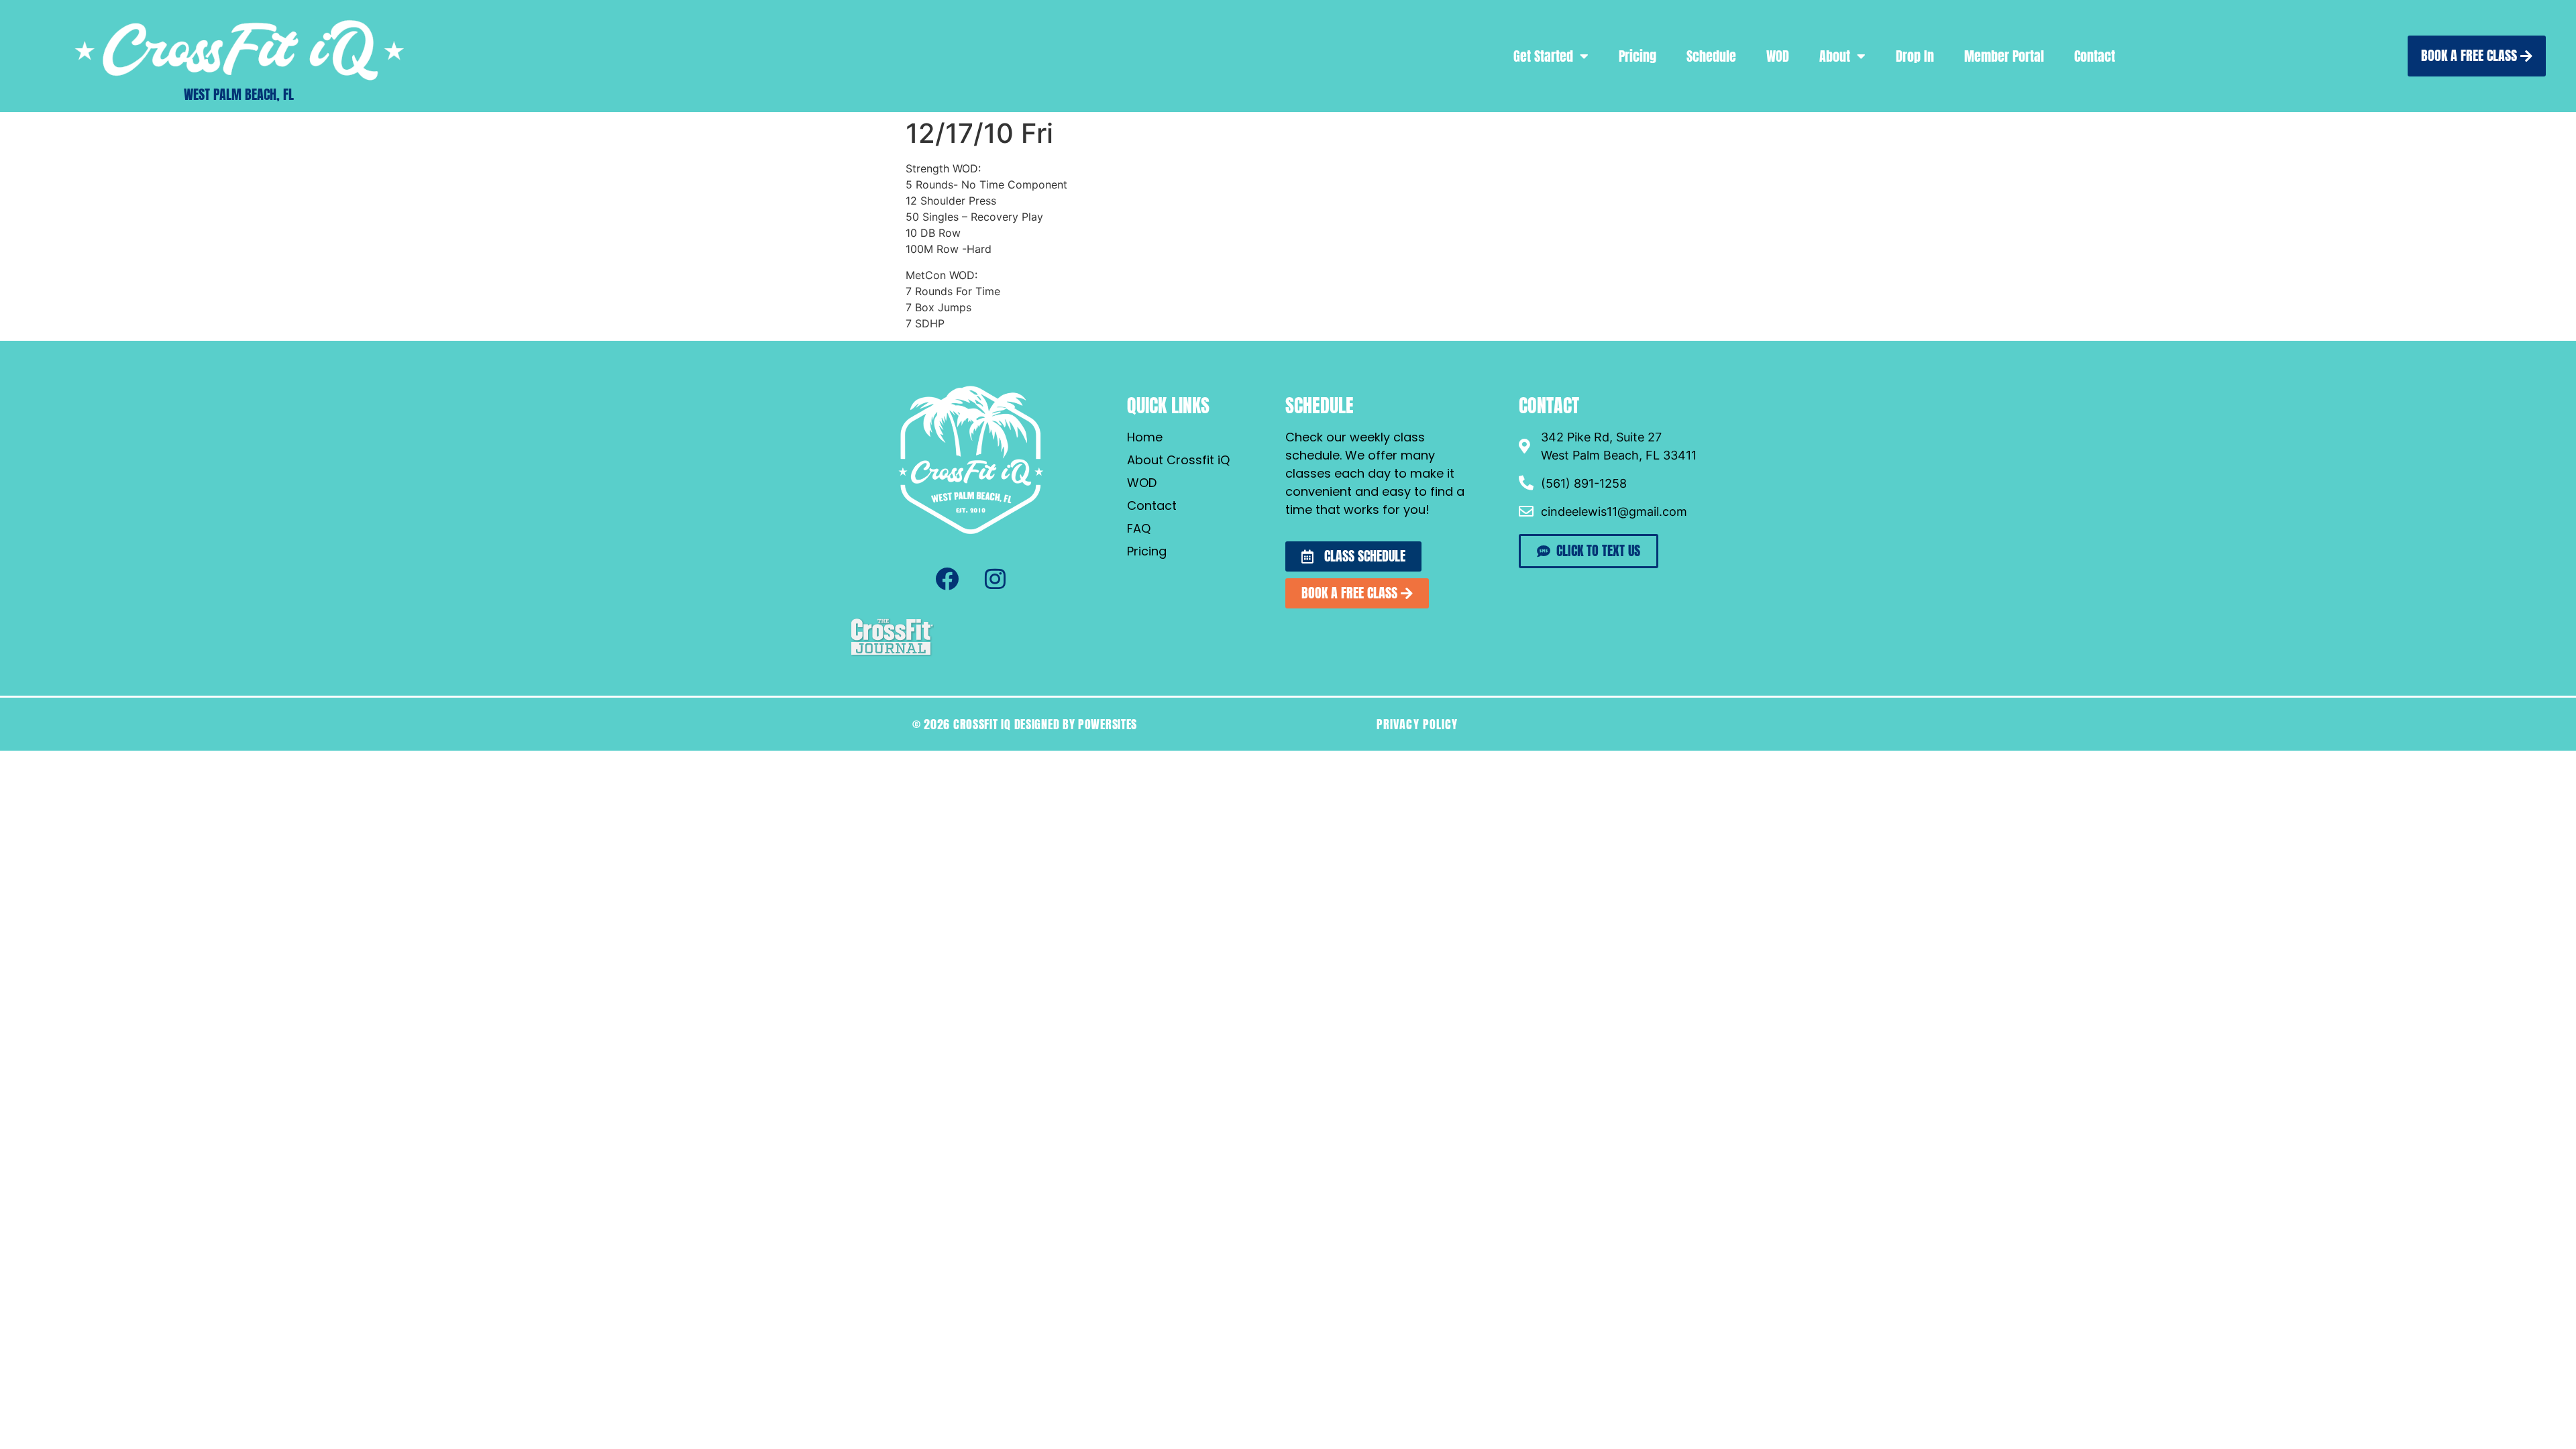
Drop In (1915, 56)
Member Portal (2004, 56)
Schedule (1711, 56)
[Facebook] (947, 579)
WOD (1778, 56)
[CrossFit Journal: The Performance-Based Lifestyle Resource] (892, 654)
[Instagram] (995, 579)
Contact (2095, 56)
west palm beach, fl (239, 94)
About (1835, 56)
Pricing (1638, 56)
